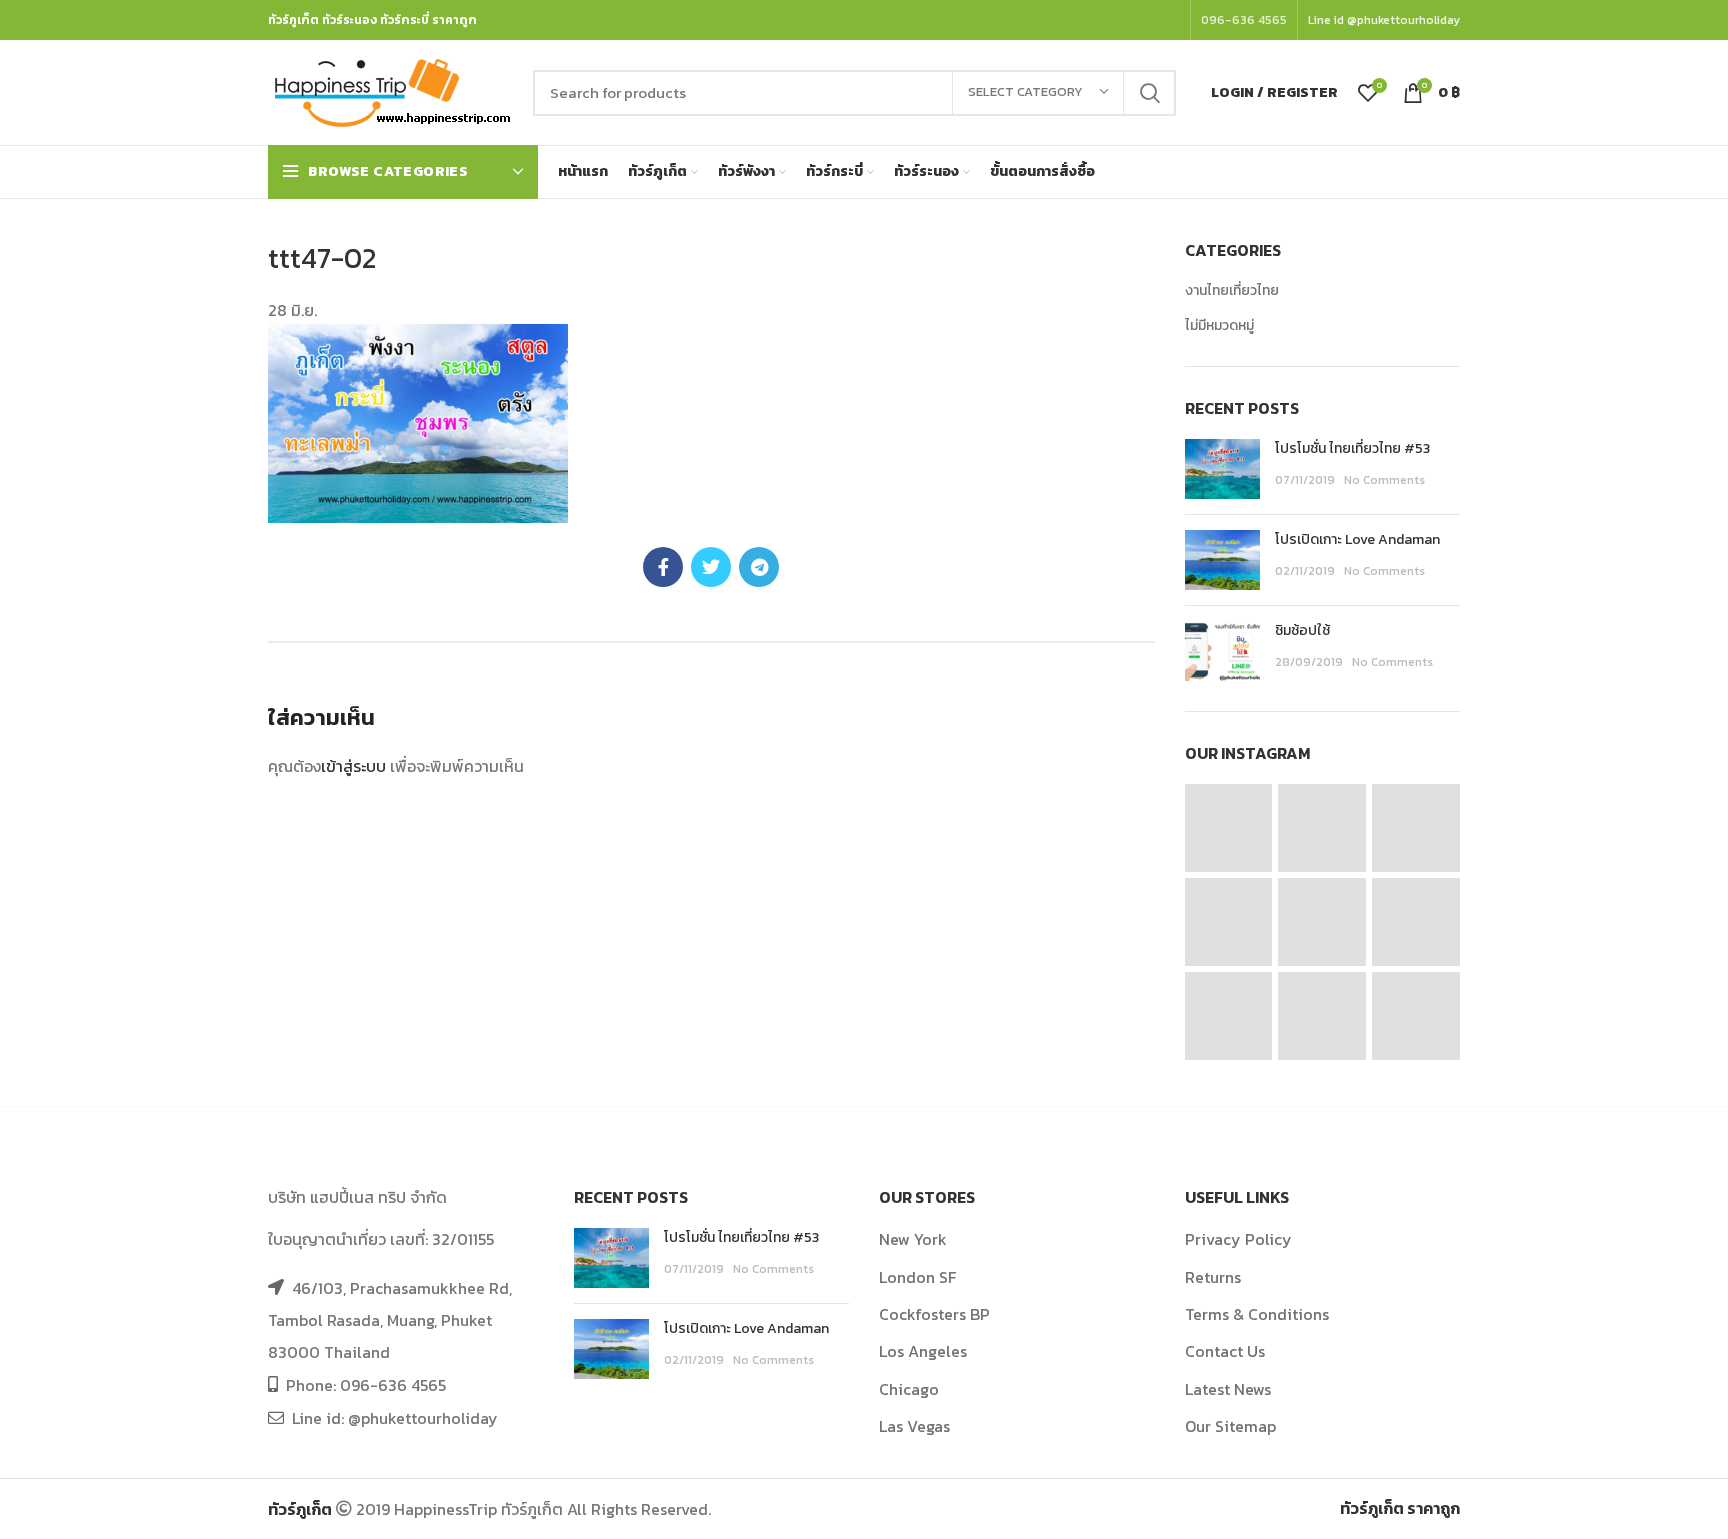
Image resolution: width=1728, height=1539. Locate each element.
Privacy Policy (1238, 1239)
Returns (1213, 1277)
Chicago (909, 1389)
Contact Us (1225, 1351)
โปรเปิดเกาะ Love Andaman (1357, 539)
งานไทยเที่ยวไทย (1232, 291)
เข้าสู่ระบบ (353, 766)
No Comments (1384, 480)
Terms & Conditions (1257, 1314)
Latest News (1228, 1389)
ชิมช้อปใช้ (1302, 630)
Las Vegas (914, 1426)
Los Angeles (923, 1351)
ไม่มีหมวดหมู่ (1219, 326)
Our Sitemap (1230, 1426)
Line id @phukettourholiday (1384, 20)
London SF (917, 1277)
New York (913, 1239)
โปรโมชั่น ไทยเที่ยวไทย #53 (1352, 448)
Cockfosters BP (934, 1314)
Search (1149, 93)
